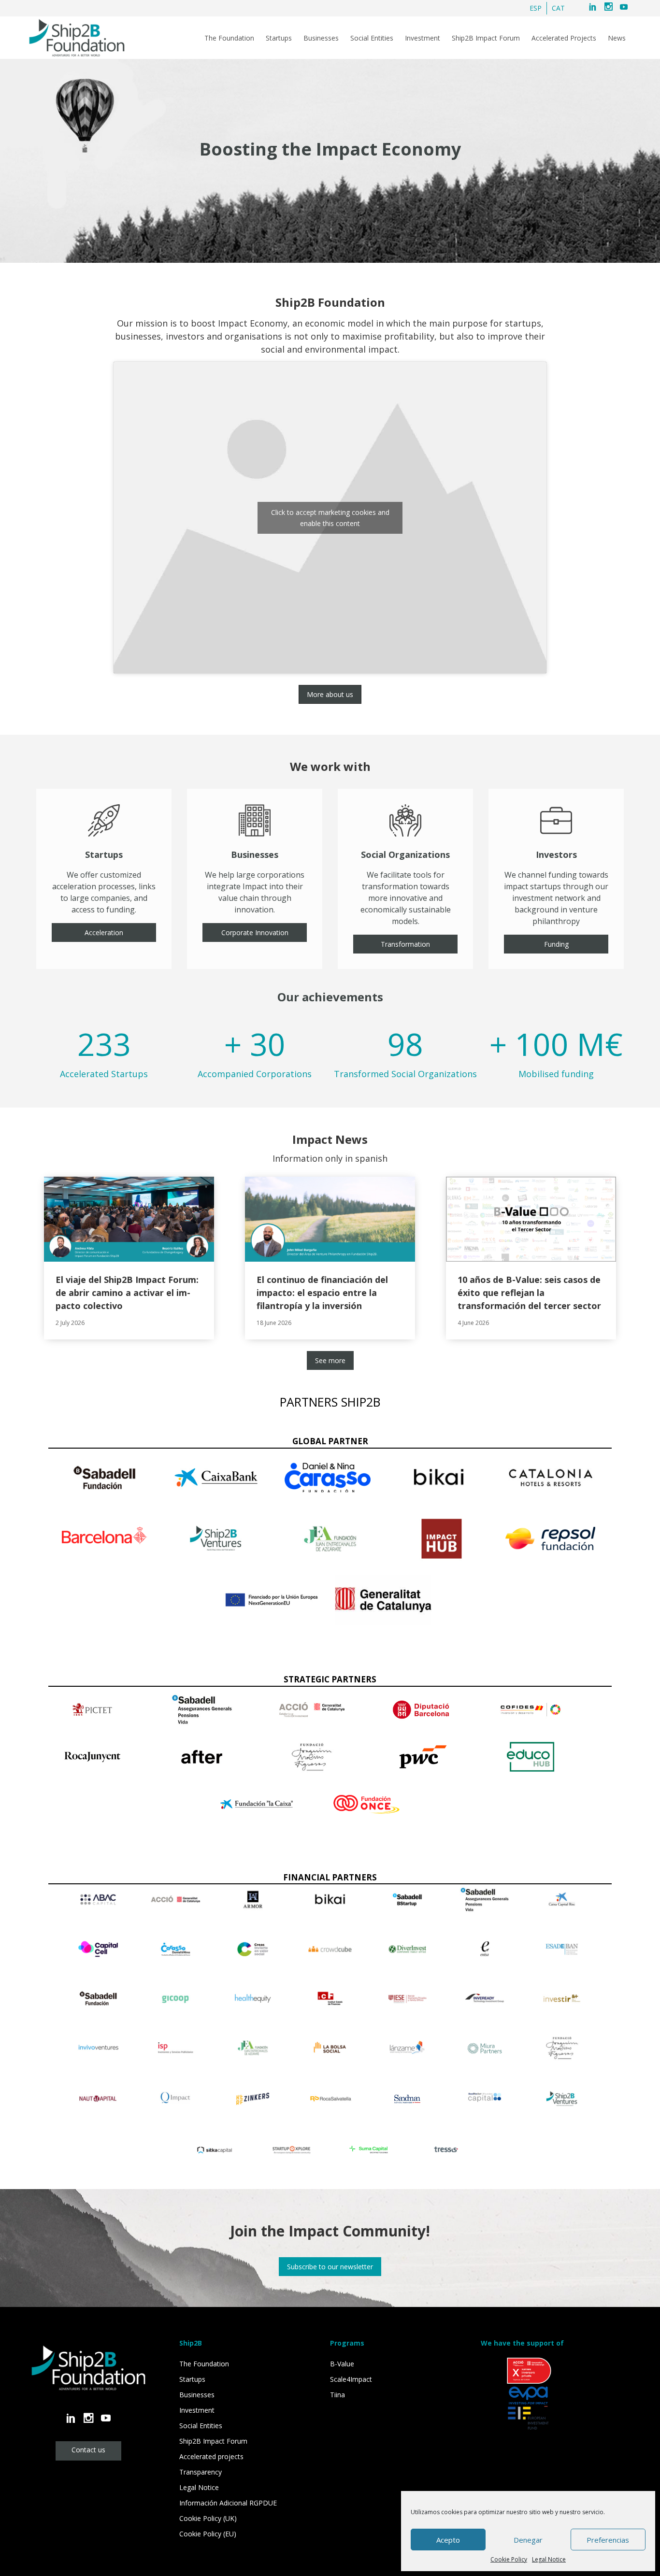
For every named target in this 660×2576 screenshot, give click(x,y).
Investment (423, 38)
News (617, 38)
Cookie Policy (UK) (208, 2518)
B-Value (342, 2364)
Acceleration (104, 932)
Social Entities (372, 38)
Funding (556, 944)
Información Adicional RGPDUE (228, 2503)
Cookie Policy (509, 2559)
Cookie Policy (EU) (208, 2534)
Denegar (528, 2540)
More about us (330, 694)
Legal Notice (549, 2559)
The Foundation (229, 38)
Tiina (337, 2395)
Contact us (88, 2450)
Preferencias (608, 2540)
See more (330, 1360)
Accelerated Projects (564, 38)
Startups (279, 38)
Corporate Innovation (255, 932)
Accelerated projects (211, 2456)
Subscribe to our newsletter (330, 2267)
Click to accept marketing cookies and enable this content (330, 518)
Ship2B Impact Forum (486, 38)
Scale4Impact (351, 2379)
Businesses (321, 38)
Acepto (448, 2540)
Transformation (405, 944)
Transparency (201, 2472)
